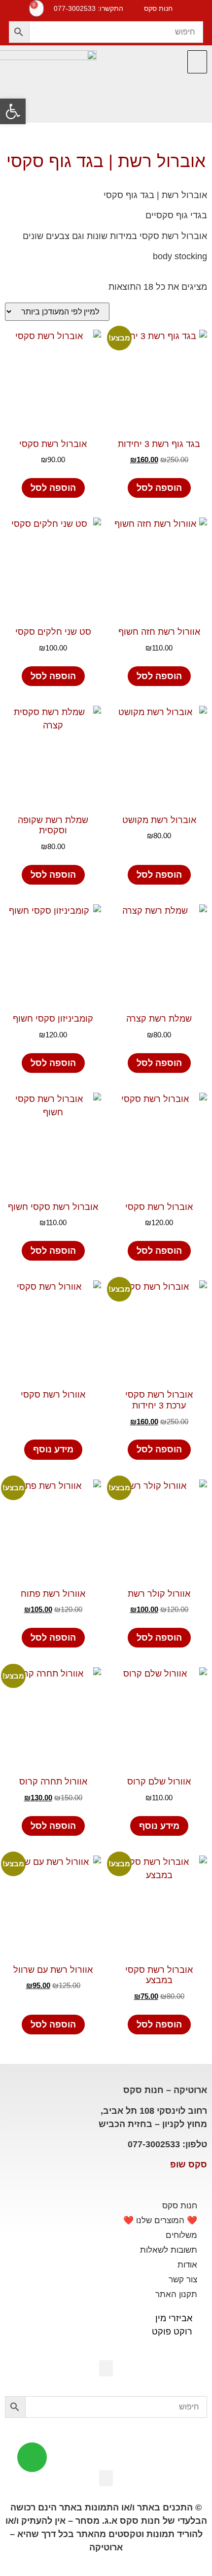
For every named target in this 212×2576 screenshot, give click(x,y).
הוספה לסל (159, 488)
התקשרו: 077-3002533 (88, 8)
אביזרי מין (174, 2318)
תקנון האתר (176, 2294)
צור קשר (183, 2280)
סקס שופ (189, 2164)
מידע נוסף (53, 1449)
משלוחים (181, 2235)
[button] (197, 62)
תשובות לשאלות (169, 2250)
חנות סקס (180, 2206)
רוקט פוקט (172, 2332)
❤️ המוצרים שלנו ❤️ (160, 2220)
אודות (187, 2265)
